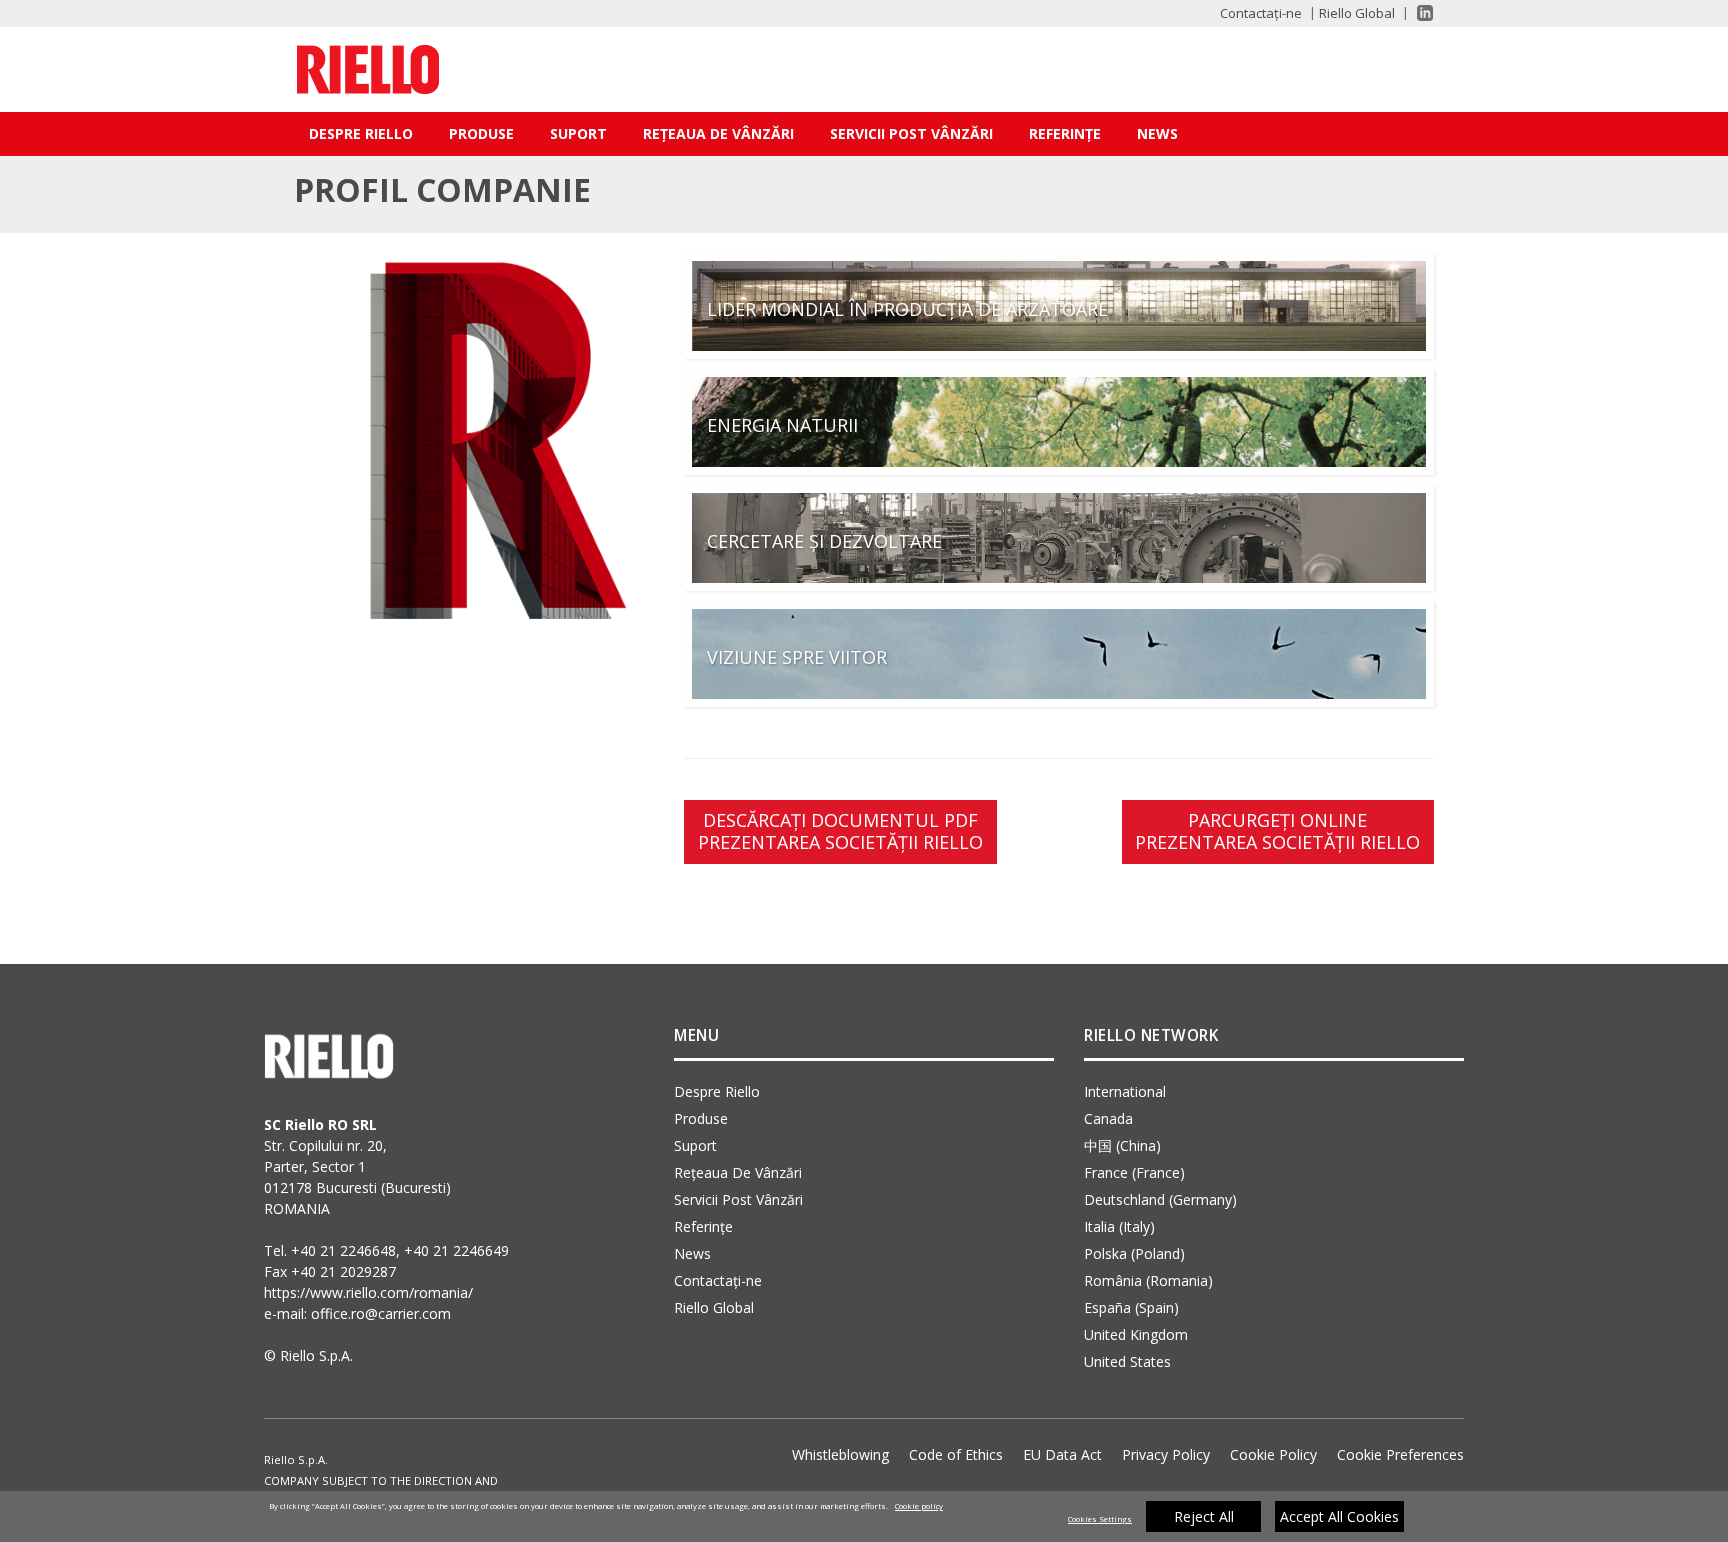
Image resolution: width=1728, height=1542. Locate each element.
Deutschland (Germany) (1160, 1199)
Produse (481, 133)
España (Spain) (1131, 1307)
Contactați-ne (1261, 13)
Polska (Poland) (1134, 1253)
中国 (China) (1122, 1145)
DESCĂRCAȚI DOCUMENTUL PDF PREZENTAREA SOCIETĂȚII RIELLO (840, 831)
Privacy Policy (1166, 1454)
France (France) (1134, 1172)
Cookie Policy (1273, 1454)
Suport (578, 133)
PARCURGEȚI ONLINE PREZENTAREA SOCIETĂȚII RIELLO (1277, 831)
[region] (864, 1516)
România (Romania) (1148, 1280)
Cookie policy (919, 1506)
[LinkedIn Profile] (1416, 13)
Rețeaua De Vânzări (718, 133)
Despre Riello (361, 133)
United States (1127, 1361)
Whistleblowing (840, 1454)
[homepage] (368, 69)
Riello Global (1357, 13)
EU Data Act (1062, 1454)
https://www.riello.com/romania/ (368, 1292)
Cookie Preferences (1400, 1454)
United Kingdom (1136, 1334)
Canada (1108, 1118)
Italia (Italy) (1119, 1226)
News (1157, 133)
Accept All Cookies (1339, 1516)
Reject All (1204, 1516)
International (1125, 1091)
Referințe (1065, 133)
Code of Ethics (956, 1454)
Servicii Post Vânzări (911, 133)
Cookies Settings (1100, 1519)
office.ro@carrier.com (381, 1313)
